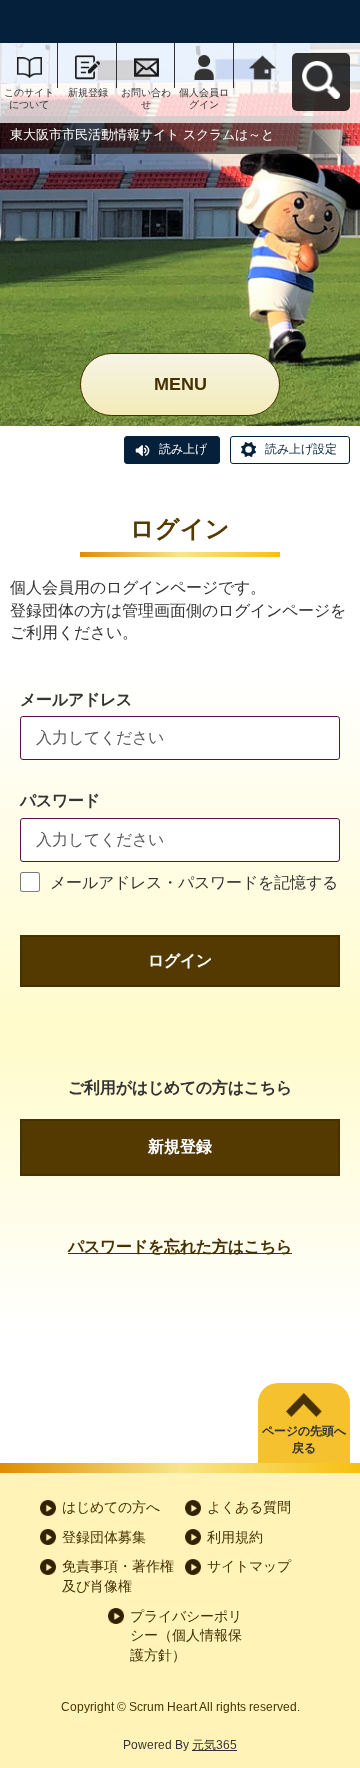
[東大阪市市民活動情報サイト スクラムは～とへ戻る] (263, 65)
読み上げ (183, 449)
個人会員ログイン (204, 98)
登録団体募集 (104, 1537)
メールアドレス (76, 699)
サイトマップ (249, 1566)
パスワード (60, 800)
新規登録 (88, 92)
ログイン (180, 960)
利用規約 (235, 1537)
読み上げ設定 (301, 449)
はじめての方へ (111, 1507)
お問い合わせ (146, 98)
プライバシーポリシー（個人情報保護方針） (186, 1635)
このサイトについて (29, 98)
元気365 (214, 1745)
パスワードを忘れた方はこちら (180, 1246)
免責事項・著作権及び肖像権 (118, 1576)
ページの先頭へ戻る (304, 1439)
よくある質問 (249, 1507)
